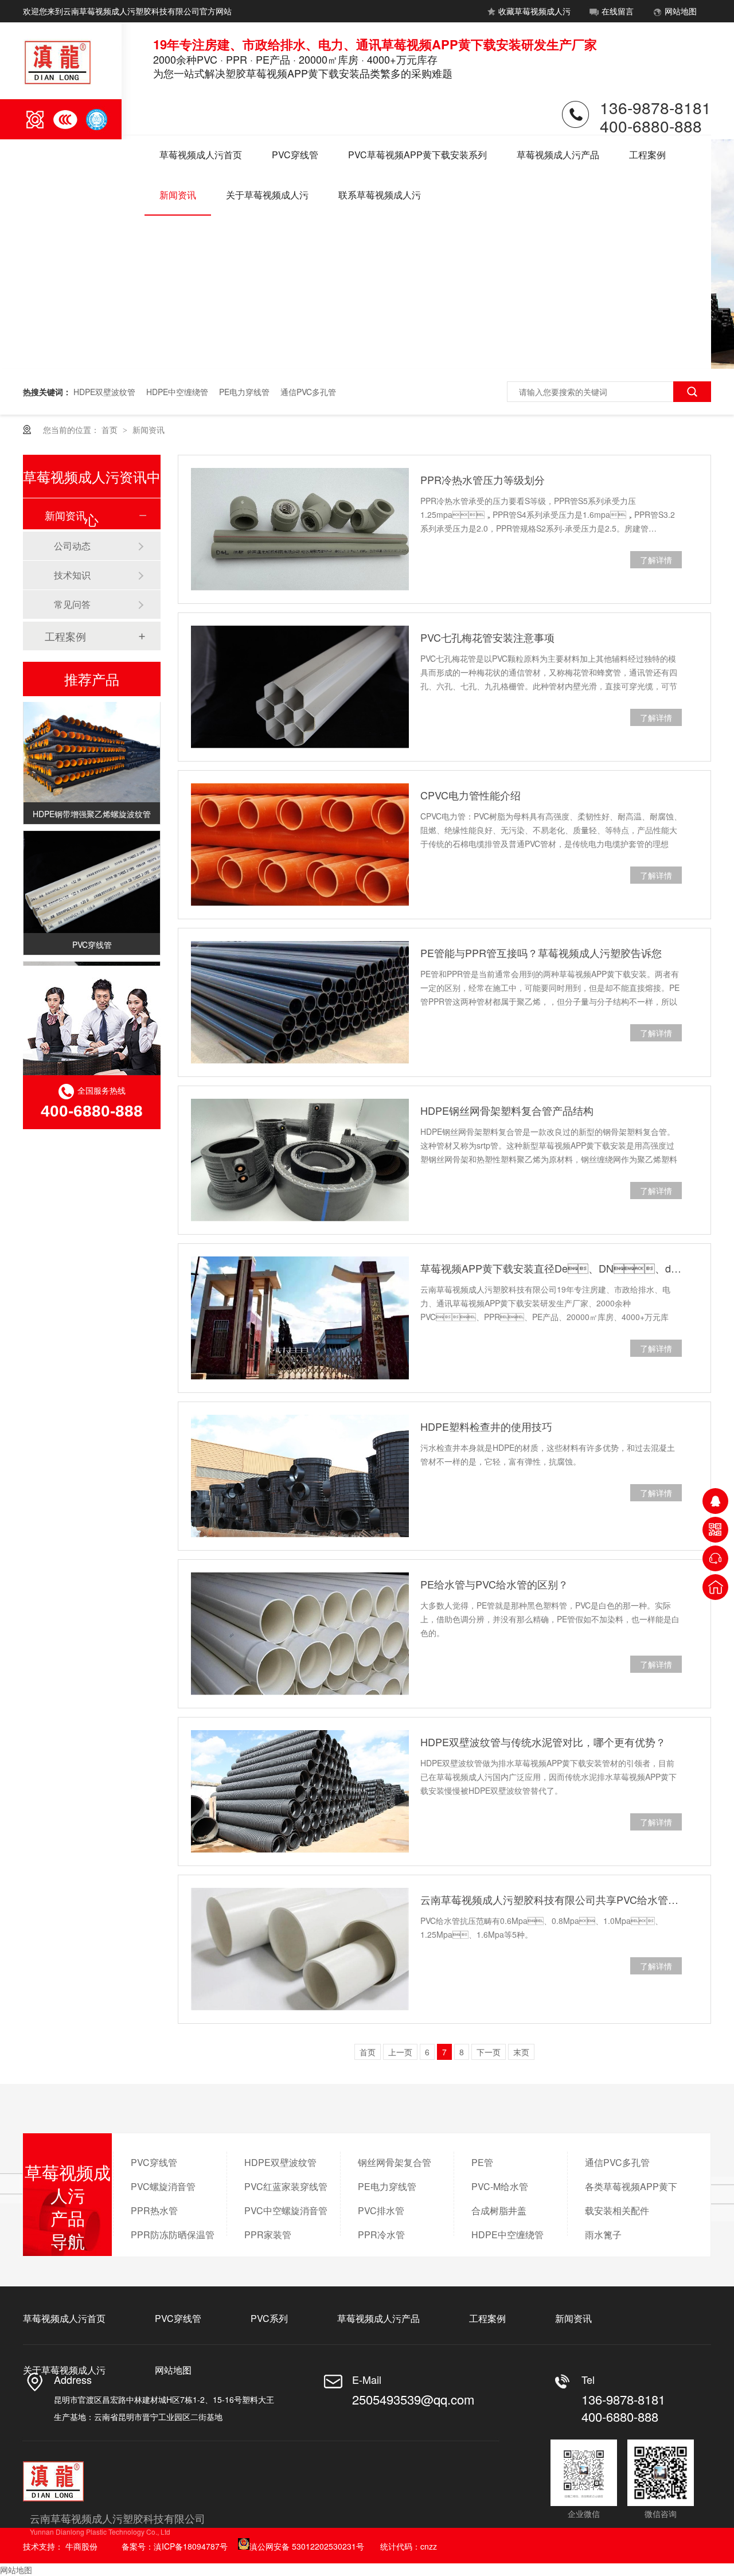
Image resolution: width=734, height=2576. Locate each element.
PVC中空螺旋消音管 (286, 2210)
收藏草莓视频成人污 (534, 11)
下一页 (489, 2052)
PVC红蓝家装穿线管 (286, 2186)
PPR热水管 (154, 2210)
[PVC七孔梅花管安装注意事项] (300, 687)
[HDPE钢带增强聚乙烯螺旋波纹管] (92, 741)
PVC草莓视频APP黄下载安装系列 (417, 155)
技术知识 (72, 575)
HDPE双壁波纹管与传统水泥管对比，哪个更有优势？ (543, 1742)
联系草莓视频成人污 (380, 195)
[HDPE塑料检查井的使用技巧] (300, 1476)
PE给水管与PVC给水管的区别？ (494, 1584)
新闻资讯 (178, 195)
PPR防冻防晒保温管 (173, 2235)
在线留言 (618, 11)
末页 (521, 2052)
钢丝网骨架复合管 (395, 2162)
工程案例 (647, 155)
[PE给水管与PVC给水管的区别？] (300, 1634)
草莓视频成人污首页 (201, 155)
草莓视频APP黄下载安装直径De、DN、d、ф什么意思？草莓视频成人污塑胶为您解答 (551, 1268)
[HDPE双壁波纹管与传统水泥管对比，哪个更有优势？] (300, 1792)
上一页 (400, 2052)
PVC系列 (269, 2318)
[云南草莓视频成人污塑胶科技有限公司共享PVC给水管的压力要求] (300, 1949)
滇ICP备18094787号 (191, 2546)
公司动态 (72, 546)
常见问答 (72, 604)
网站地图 (681, 11)
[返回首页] (715, 1587)
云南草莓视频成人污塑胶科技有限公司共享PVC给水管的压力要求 (551, 1899)
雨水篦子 (603, 2235)
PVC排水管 (381, 2210)
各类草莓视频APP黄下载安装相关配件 (631, 2198)
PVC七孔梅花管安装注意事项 (487, 637)
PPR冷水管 (381, 2235)
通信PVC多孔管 (308, 392)
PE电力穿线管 (244, 392)
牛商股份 (81, 2546)
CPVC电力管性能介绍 (471, 795)
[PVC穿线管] (92, 872)
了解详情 (656, 560)
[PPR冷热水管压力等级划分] (300, 529)
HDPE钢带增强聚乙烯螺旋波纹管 (92, 803)
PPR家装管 (268, 2235)
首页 (111, 430)
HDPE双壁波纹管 (104, 392)
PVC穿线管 (295, 155)
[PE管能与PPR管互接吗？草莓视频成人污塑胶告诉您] (300, 1002)
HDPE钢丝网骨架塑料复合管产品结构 (507, 1110)
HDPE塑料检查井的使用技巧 (486, 1426)
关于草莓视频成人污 (267, 195)
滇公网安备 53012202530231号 (307, 2546)
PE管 (482, 2162)
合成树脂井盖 (499, 2210)
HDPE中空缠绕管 (177, 392)
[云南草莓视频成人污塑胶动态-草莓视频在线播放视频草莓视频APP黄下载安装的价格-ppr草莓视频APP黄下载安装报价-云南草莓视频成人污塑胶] (58, 83)
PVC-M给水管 (500, 2186)
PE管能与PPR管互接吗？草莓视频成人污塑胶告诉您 (541, 953)
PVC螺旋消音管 (163, 2186)
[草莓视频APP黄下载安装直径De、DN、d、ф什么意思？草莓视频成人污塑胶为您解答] (300, 1318)
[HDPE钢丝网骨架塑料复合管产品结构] (300, 1160)
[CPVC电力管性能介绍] (300, 845)
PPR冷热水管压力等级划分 (483, 479)
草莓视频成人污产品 (558, 155)
